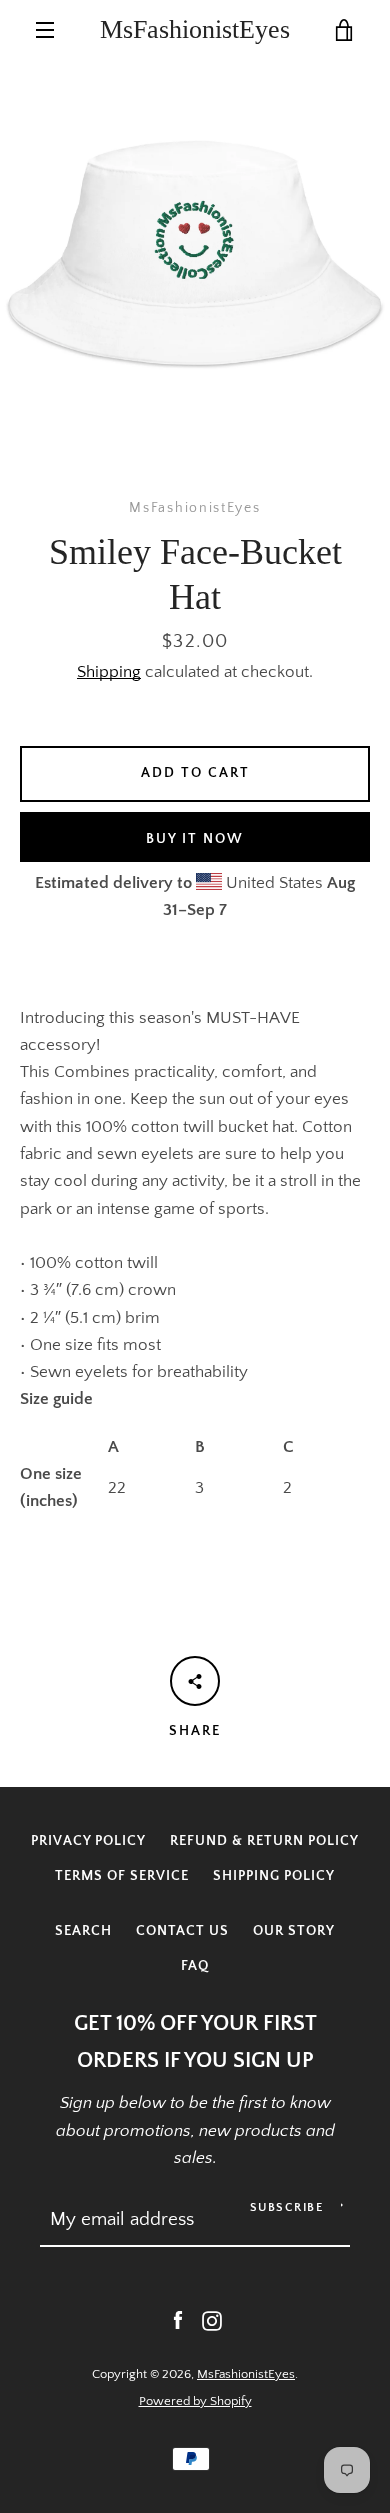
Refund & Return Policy (264, 1841)
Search (83, 1931)
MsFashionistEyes (195, 29)
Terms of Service (122, 1876)
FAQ (195, 1966)
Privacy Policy (88, 1841)
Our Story (294, 1931)
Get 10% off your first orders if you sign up (195, 2042)
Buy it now (195, 839)
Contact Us (182, 1931)
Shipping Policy (274, 1876)
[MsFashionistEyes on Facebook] (178, 2320)
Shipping (109, 672)
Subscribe (287, 2207)
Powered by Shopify (195, 2401)
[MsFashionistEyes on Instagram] (212, 2320)
